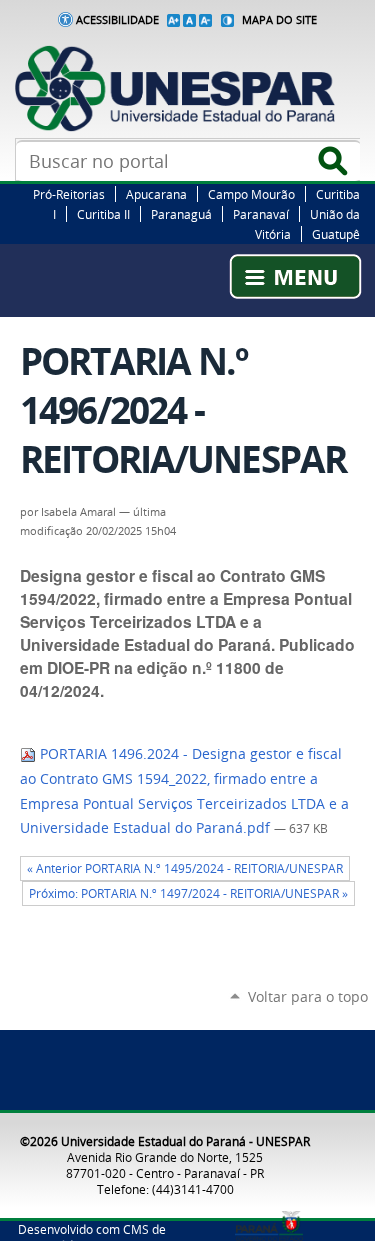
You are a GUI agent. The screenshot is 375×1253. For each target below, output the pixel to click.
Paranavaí (261, 214)
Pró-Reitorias (69, 194)
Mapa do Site (279, 20)
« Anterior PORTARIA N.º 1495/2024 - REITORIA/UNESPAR (185, 868)
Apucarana (156, 194)
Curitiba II (103, 214)
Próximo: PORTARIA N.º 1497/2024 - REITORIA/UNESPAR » (188, 893)
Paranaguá (181, 214)
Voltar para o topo (308, 996)
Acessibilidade (117, 20)
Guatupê (336, 234)
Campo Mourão (251, 194)
